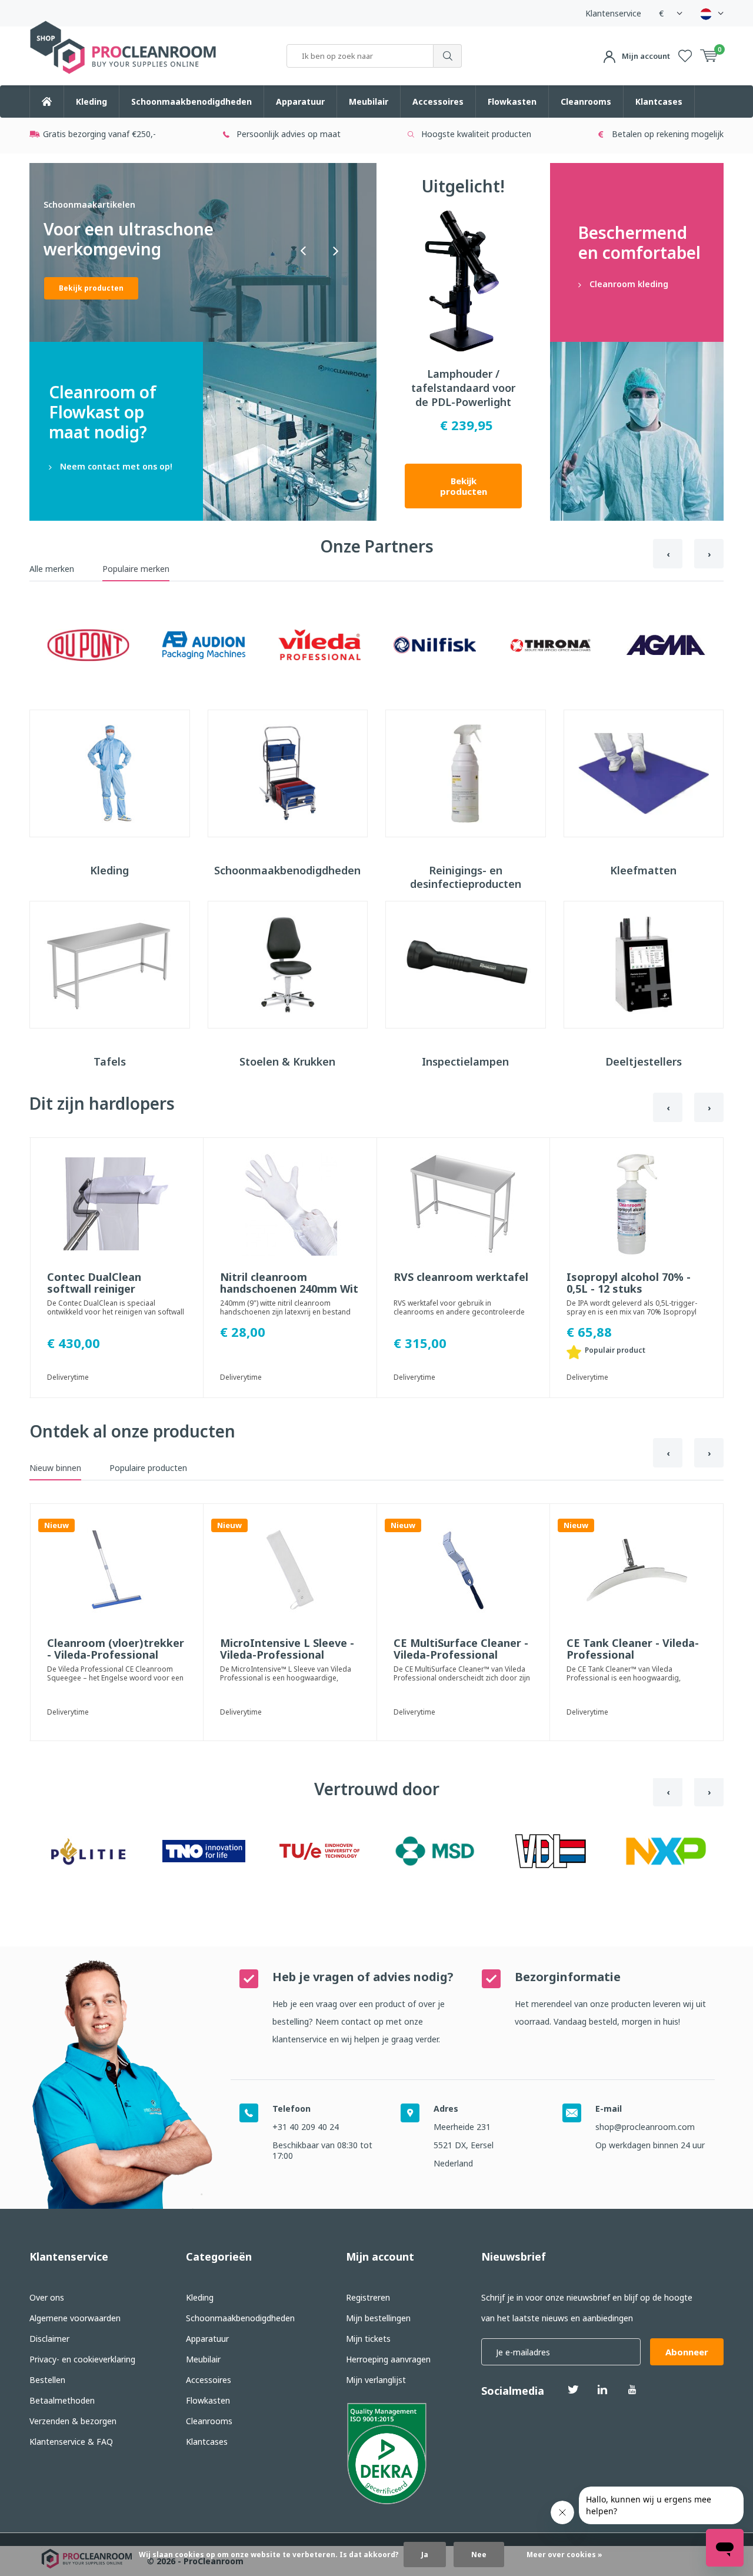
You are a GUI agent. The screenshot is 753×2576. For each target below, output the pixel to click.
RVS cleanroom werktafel (461, 1277)
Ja (425, 2555)
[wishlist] (685, 56)
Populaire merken (136, 569)
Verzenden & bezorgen (73, 2421)
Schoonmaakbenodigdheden (191, 101)
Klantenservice (613, 13)
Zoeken (448, 56)
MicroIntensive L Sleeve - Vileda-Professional (287, 1649)
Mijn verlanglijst (376, 2380)
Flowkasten (512, 101)
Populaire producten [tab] (148, 1468)
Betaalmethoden (62, 2400)
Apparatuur (300, 101)
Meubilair (369, 101)
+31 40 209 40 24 (306, 2127)
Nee (479, 2555)
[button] (303, 251)
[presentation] (668, 554)
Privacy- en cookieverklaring (82, 2359)
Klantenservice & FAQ (71, 2442)
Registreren (368, 2297)
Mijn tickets (368, 2339)
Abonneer (687, 2352)
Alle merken (52, 569)
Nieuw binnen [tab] (55, 1468)
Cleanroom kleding (637, 252)
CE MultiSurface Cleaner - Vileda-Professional (461, 1649)
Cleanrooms (586, 101)
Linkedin (602, 2389)
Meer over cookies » (564, 2555)
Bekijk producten (464, 486)
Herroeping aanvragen (388, 2359)
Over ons (47, 2297)
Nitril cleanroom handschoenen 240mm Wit (289, 1283)
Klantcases (659, 101)
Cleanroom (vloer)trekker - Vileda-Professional (116, 1649)
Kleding (91, 101)
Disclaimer (49, 2339)
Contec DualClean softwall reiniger (94, 1283)
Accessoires (438, 101)
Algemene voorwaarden (75, 2318)
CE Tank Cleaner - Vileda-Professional (633, 1649)
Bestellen (47, 2380)
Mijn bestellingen (378, 2318)
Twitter (573, 2389)
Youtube (632, 2389)
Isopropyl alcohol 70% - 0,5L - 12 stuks (629, 1283)
